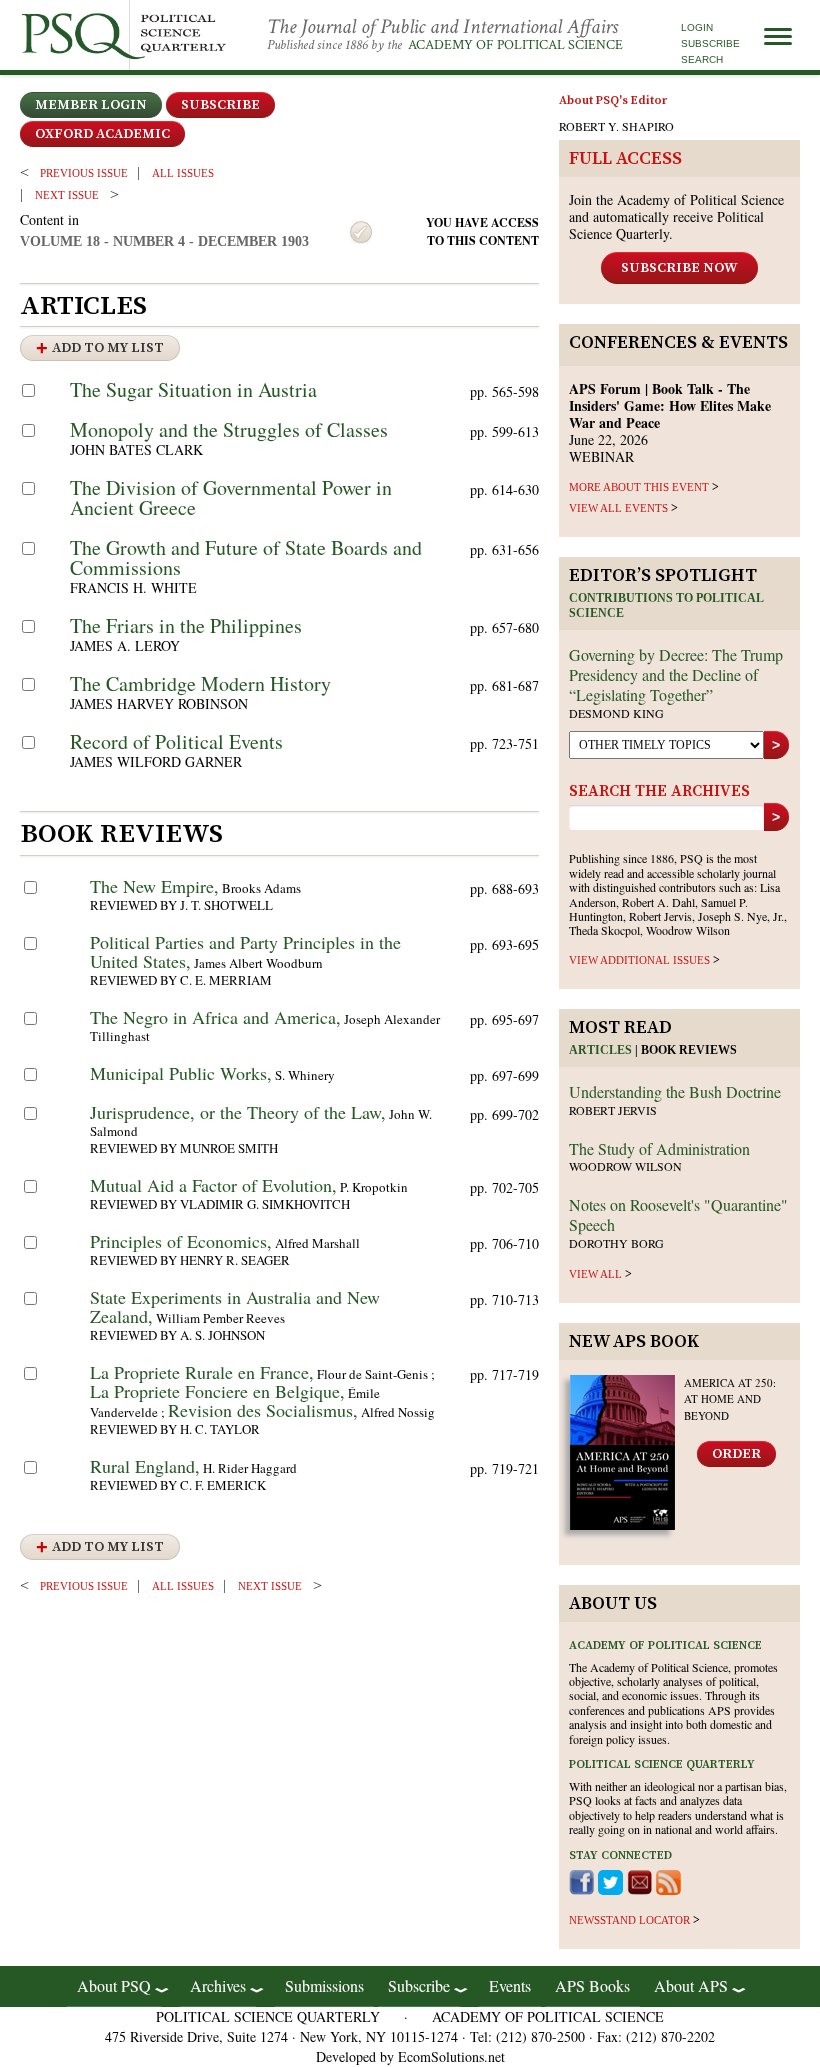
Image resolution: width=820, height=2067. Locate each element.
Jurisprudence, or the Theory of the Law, (238, 1112)
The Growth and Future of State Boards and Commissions (246, 557)
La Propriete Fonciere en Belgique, (217, 1391)
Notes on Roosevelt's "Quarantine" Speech (678, 1214)
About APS (691, 1985)
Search (702, 59)
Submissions (324, 1985)
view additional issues (639, 960)
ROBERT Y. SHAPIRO (616, 126)
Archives (218, 1985)
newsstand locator (629, 1920)
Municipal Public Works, (181, 1073)
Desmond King (616, 713)
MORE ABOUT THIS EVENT (639, 487)
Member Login (91, 105)
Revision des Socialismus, (263, 1410)
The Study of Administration (659, 1148)
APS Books (592, 1985)
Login (697, 27)
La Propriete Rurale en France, (202, 1372)
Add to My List (108, 348)
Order (736, 1454)
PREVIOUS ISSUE (84, 173)
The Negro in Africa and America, (215, 1017)
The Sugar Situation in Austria (193, 389)
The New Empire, (154, 886)
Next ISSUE (67, 195)
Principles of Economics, (181, 1241)
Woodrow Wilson (625, 1166)
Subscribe (710, 43)
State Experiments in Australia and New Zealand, (235, 1306)
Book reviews (689, 1050)
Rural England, (145, 1466)
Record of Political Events (176, 741)
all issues (183, 173)
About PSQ (114, 1985)
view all (595, 1274)
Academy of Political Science (515, 45)
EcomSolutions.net (451, 2056)
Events (510, 1985)
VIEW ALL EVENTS (618, 508)
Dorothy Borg (616, 1243)
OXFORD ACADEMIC (102, 134)
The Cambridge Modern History (200, 683)
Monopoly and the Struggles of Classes (229, 429)
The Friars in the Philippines (186, 625)
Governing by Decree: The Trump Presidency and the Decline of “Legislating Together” (676, 674)
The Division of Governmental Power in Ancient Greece (231, 497)
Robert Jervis (613, 1110)
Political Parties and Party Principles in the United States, (245, 951)
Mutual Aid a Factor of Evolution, (213, 1185)
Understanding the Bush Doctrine (675, 1091)
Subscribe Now (679, 268)
